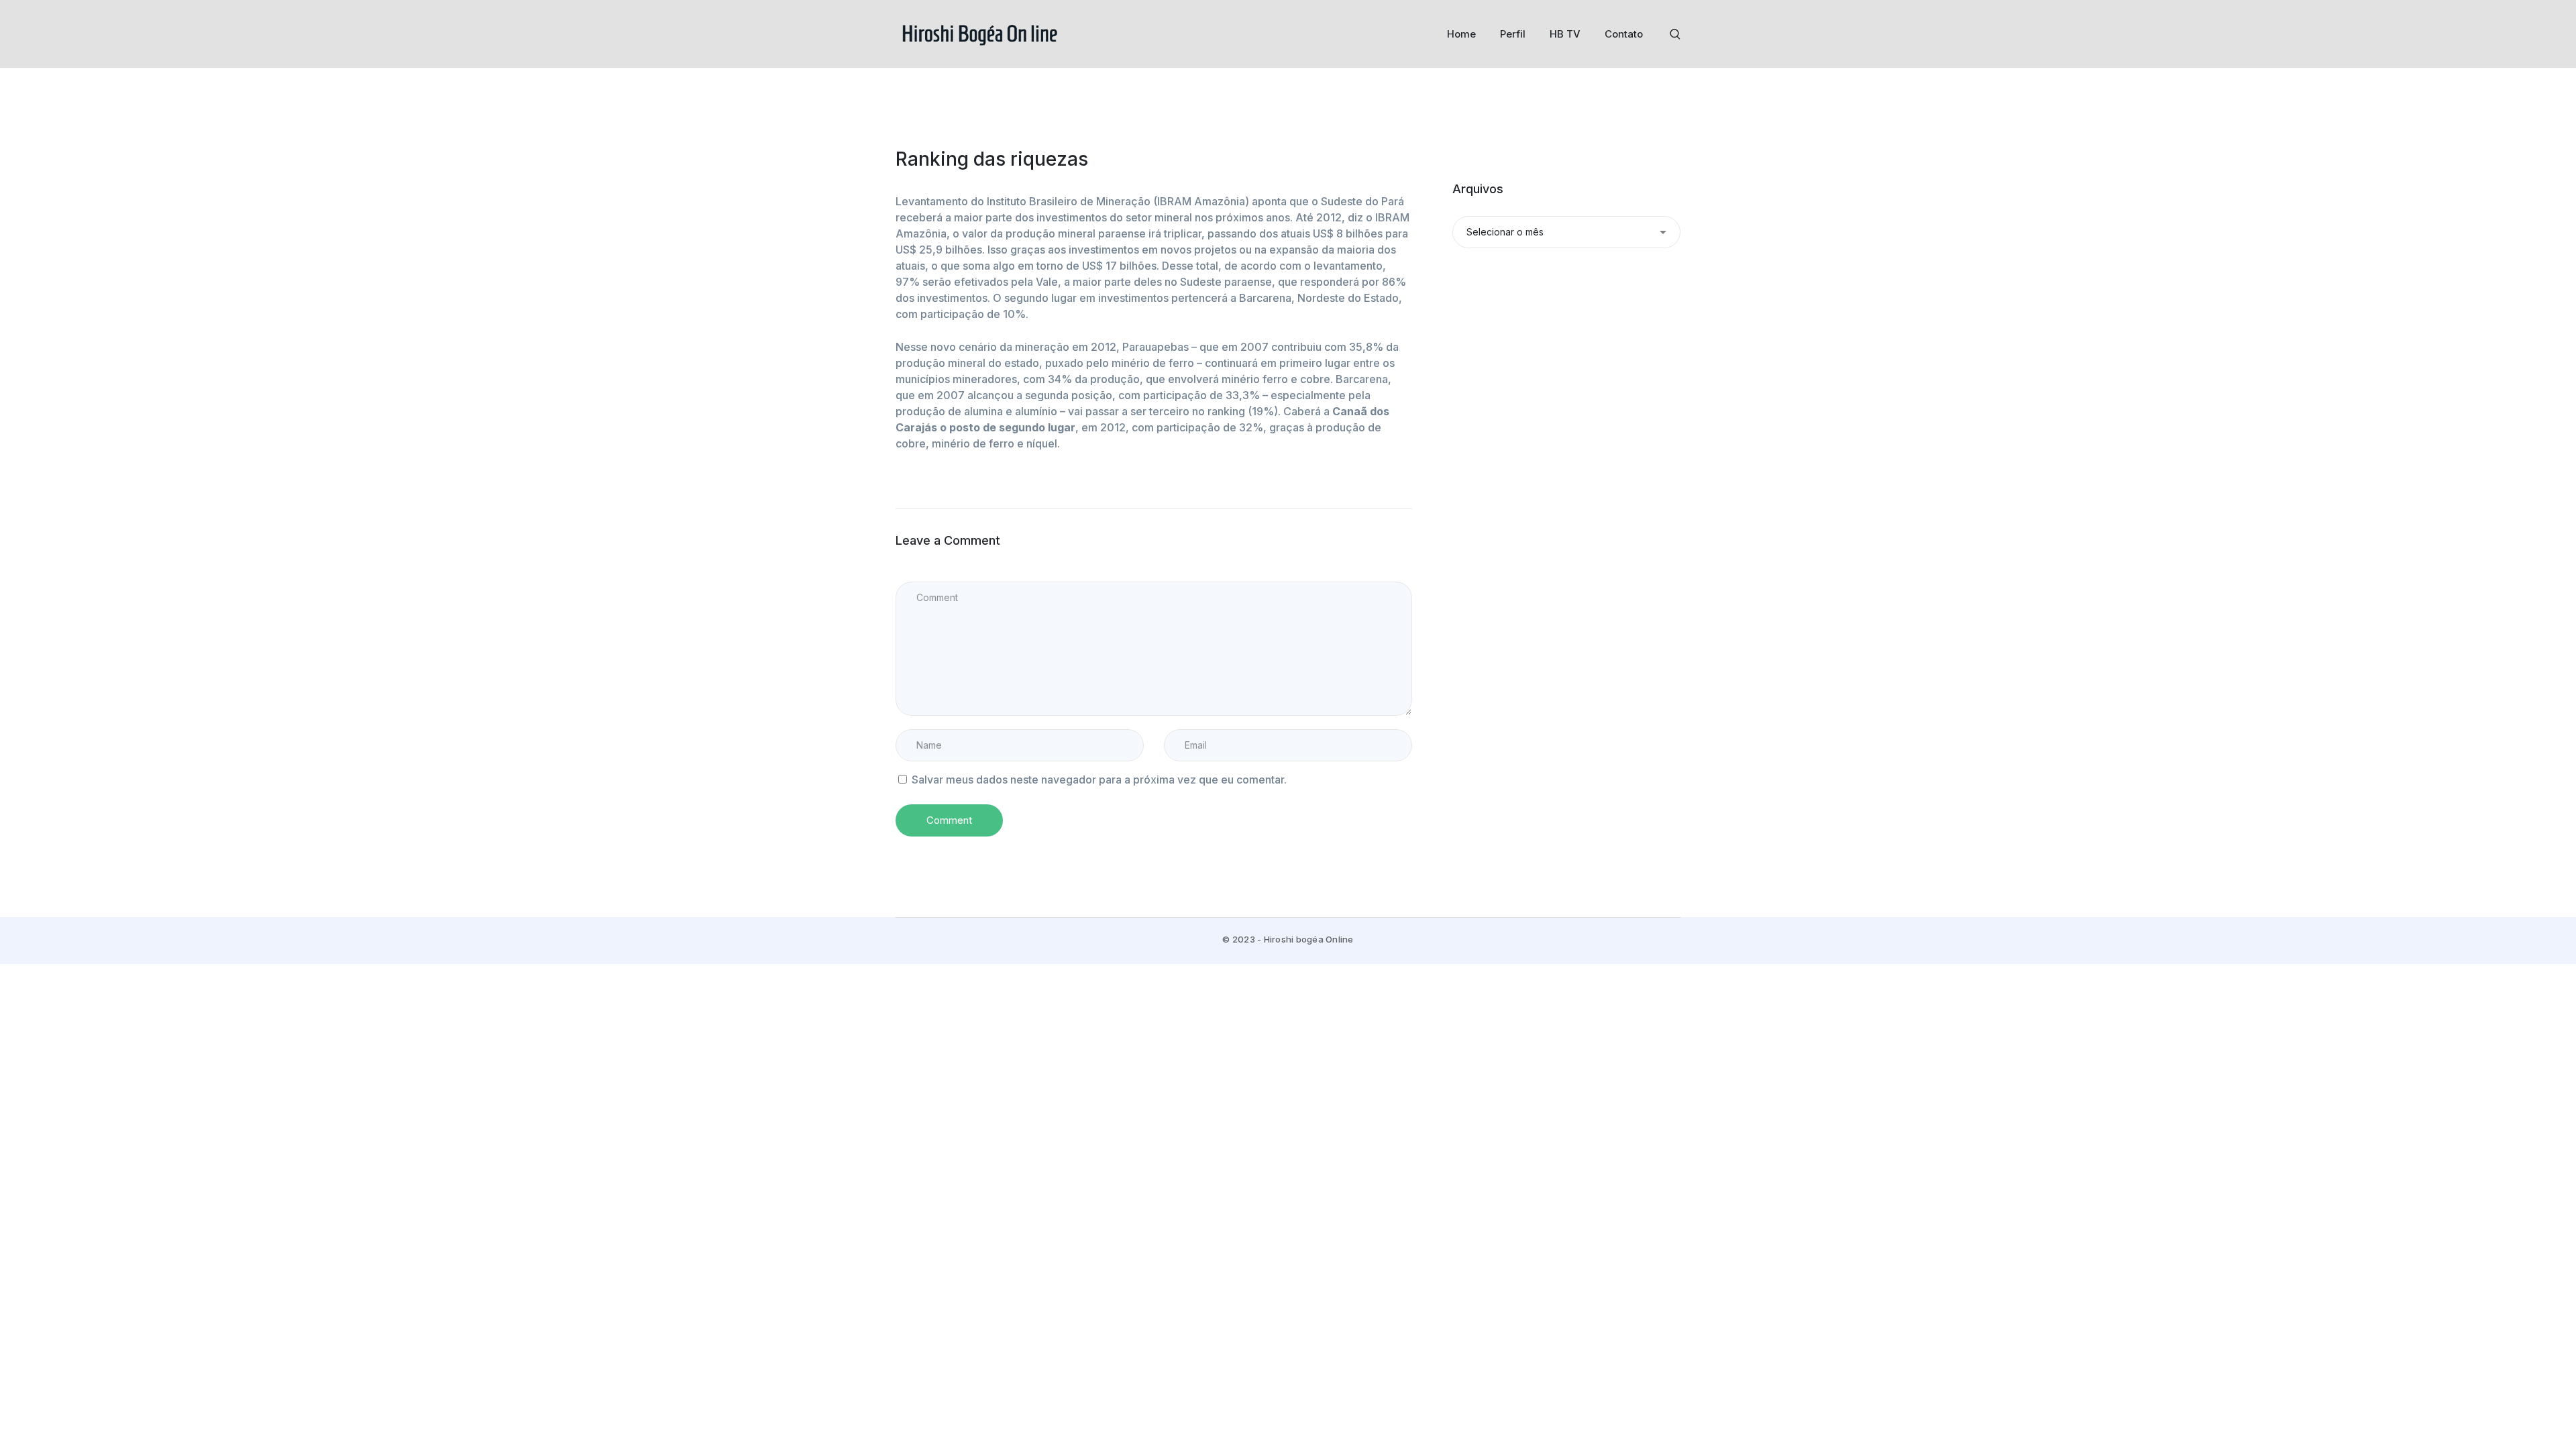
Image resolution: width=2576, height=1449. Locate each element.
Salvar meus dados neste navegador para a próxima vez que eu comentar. (1099, 780)
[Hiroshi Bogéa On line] (979, 33)
